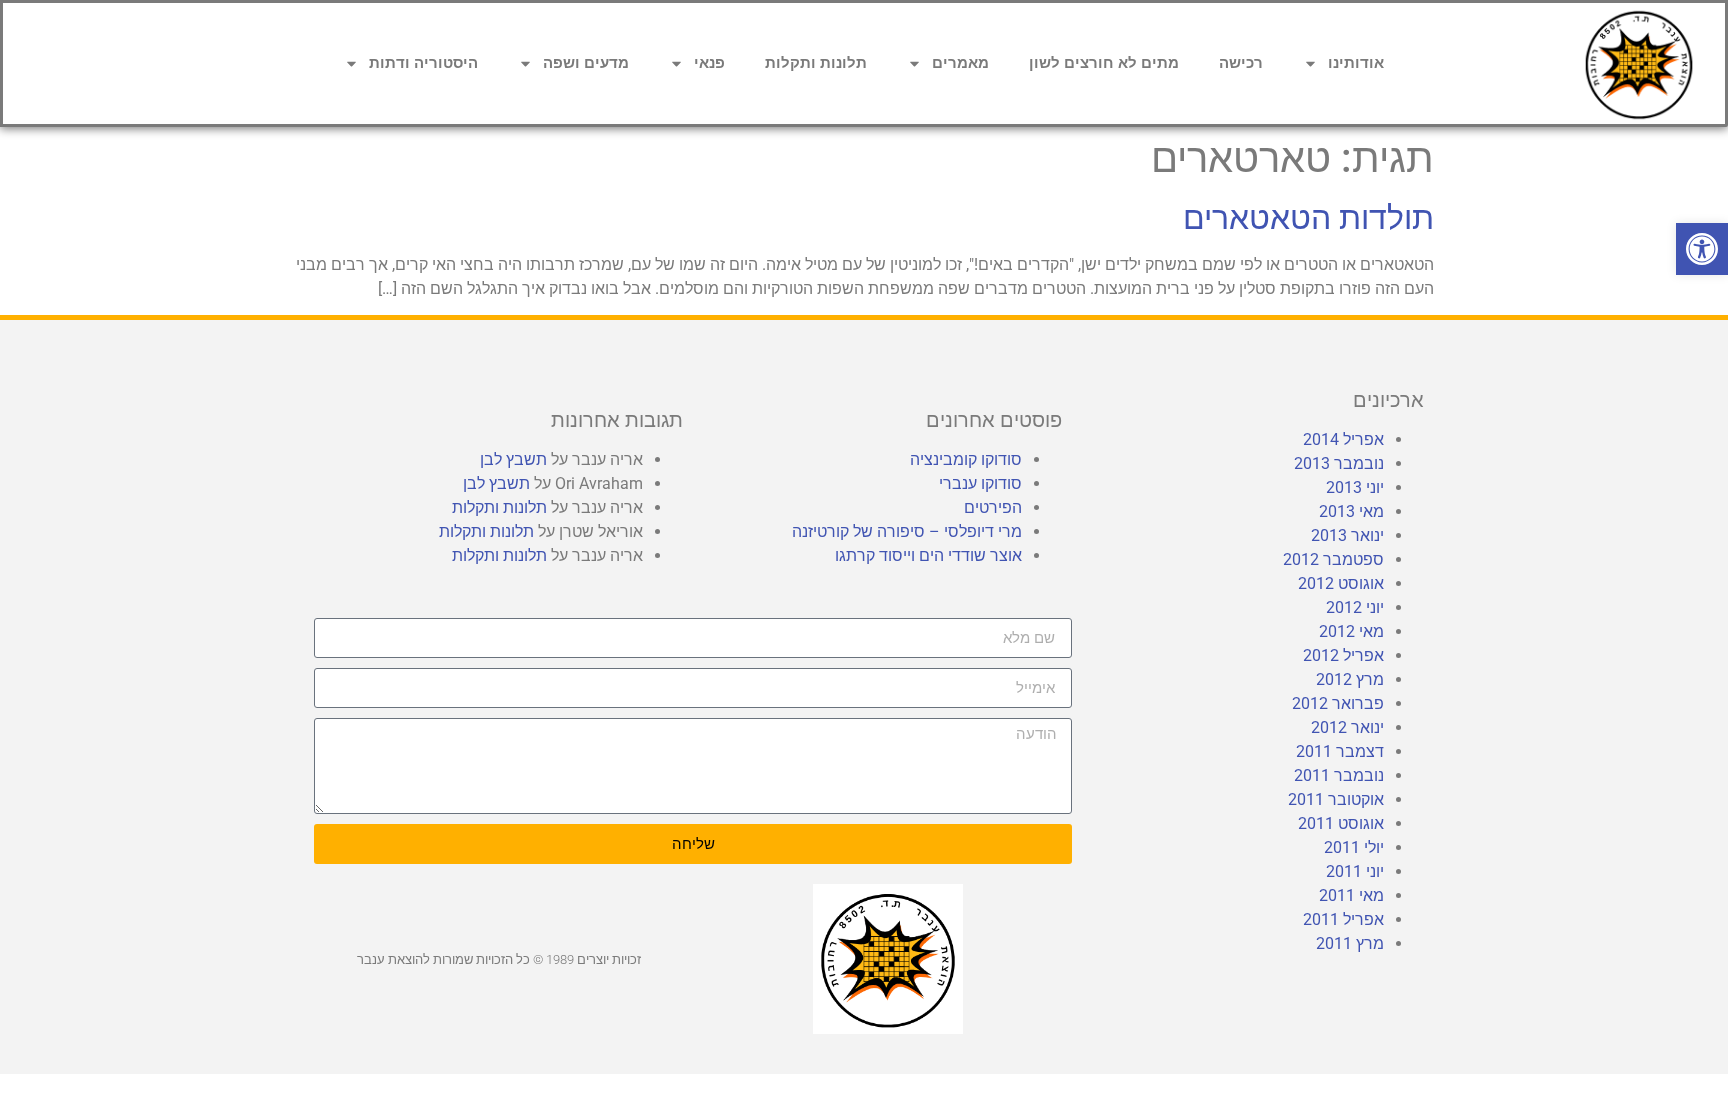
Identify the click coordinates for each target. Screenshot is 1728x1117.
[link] (1702, 249)
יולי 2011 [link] (1354, 847)
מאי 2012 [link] (1351, 631)
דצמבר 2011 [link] (1340, 751)
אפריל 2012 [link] (1343, 655)
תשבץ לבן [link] (513, 459)
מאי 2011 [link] (1351, 895)
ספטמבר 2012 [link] (1333, 559)
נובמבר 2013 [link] (1339, 463)
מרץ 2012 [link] (1350, 679)
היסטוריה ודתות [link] (423, 63)
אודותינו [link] (1356, 63)
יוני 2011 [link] (1355, 871)
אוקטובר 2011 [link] (1336, 799)
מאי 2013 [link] (1351, 511)
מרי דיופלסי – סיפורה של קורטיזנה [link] (907, 531)
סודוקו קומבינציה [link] (966, 459)
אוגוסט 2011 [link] (1341, 823)
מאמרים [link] (960, 63)
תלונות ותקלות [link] (816, 63)
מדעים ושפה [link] (586, 63)
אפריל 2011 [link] (1343, 919)
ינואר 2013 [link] (1347, 535)
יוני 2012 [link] (1355, 607)
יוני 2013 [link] (1355, 487)
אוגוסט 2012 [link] (1341, 583)
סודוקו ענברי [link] (980, 483)
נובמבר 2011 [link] (1339, 775)
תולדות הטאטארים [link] (1308, 218)
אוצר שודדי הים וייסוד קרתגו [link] (928, 555)
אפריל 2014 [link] (1343, 439)
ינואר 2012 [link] (1347, 727)
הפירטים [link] (993, 507)
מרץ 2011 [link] (1350, 943)
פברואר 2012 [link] (1338, 703)
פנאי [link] (709, 63)
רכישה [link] (1241, 63)
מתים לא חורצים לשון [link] (1104, 63)
